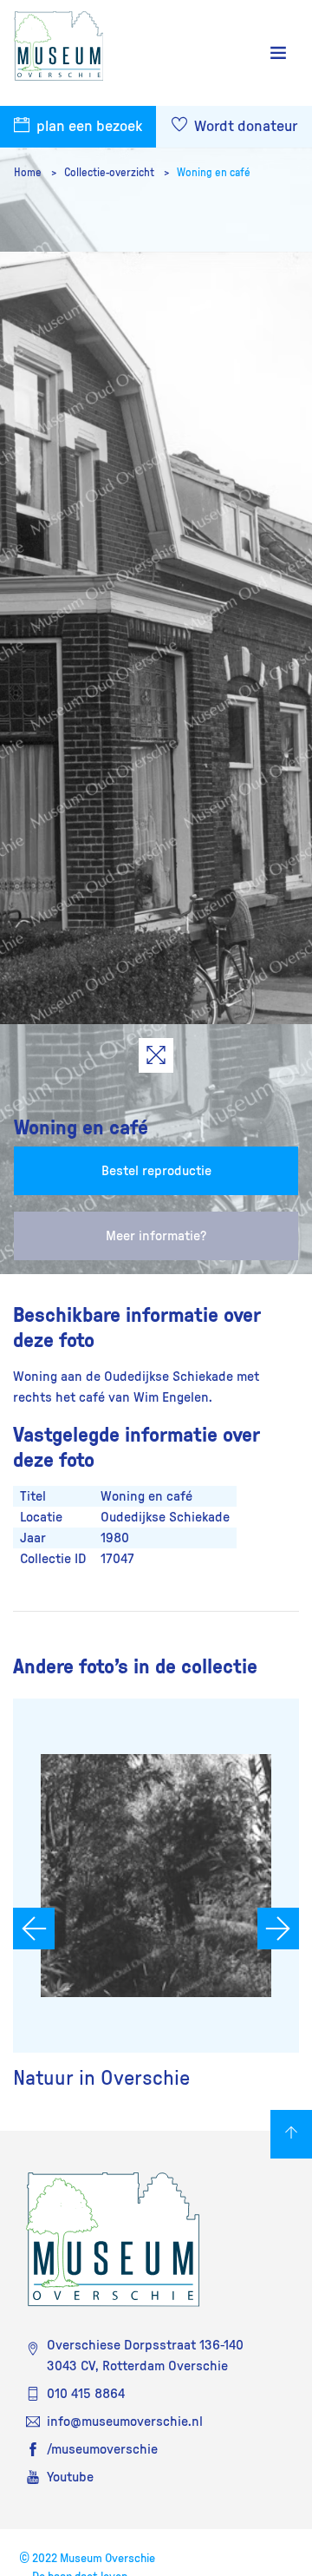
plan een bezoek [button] (88, 127)
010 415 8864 (86, 2394)
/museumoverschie (102, 2449)
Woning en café (214, 173)
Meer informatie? (156, 1236)
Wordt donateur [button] (244, 127)
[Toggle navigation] (278, 53)
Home (29, 173)
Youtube (70, 2477)
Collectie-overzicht (110, 173)
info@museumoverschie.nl (125, 2422)
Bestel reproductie (156, 1171)
